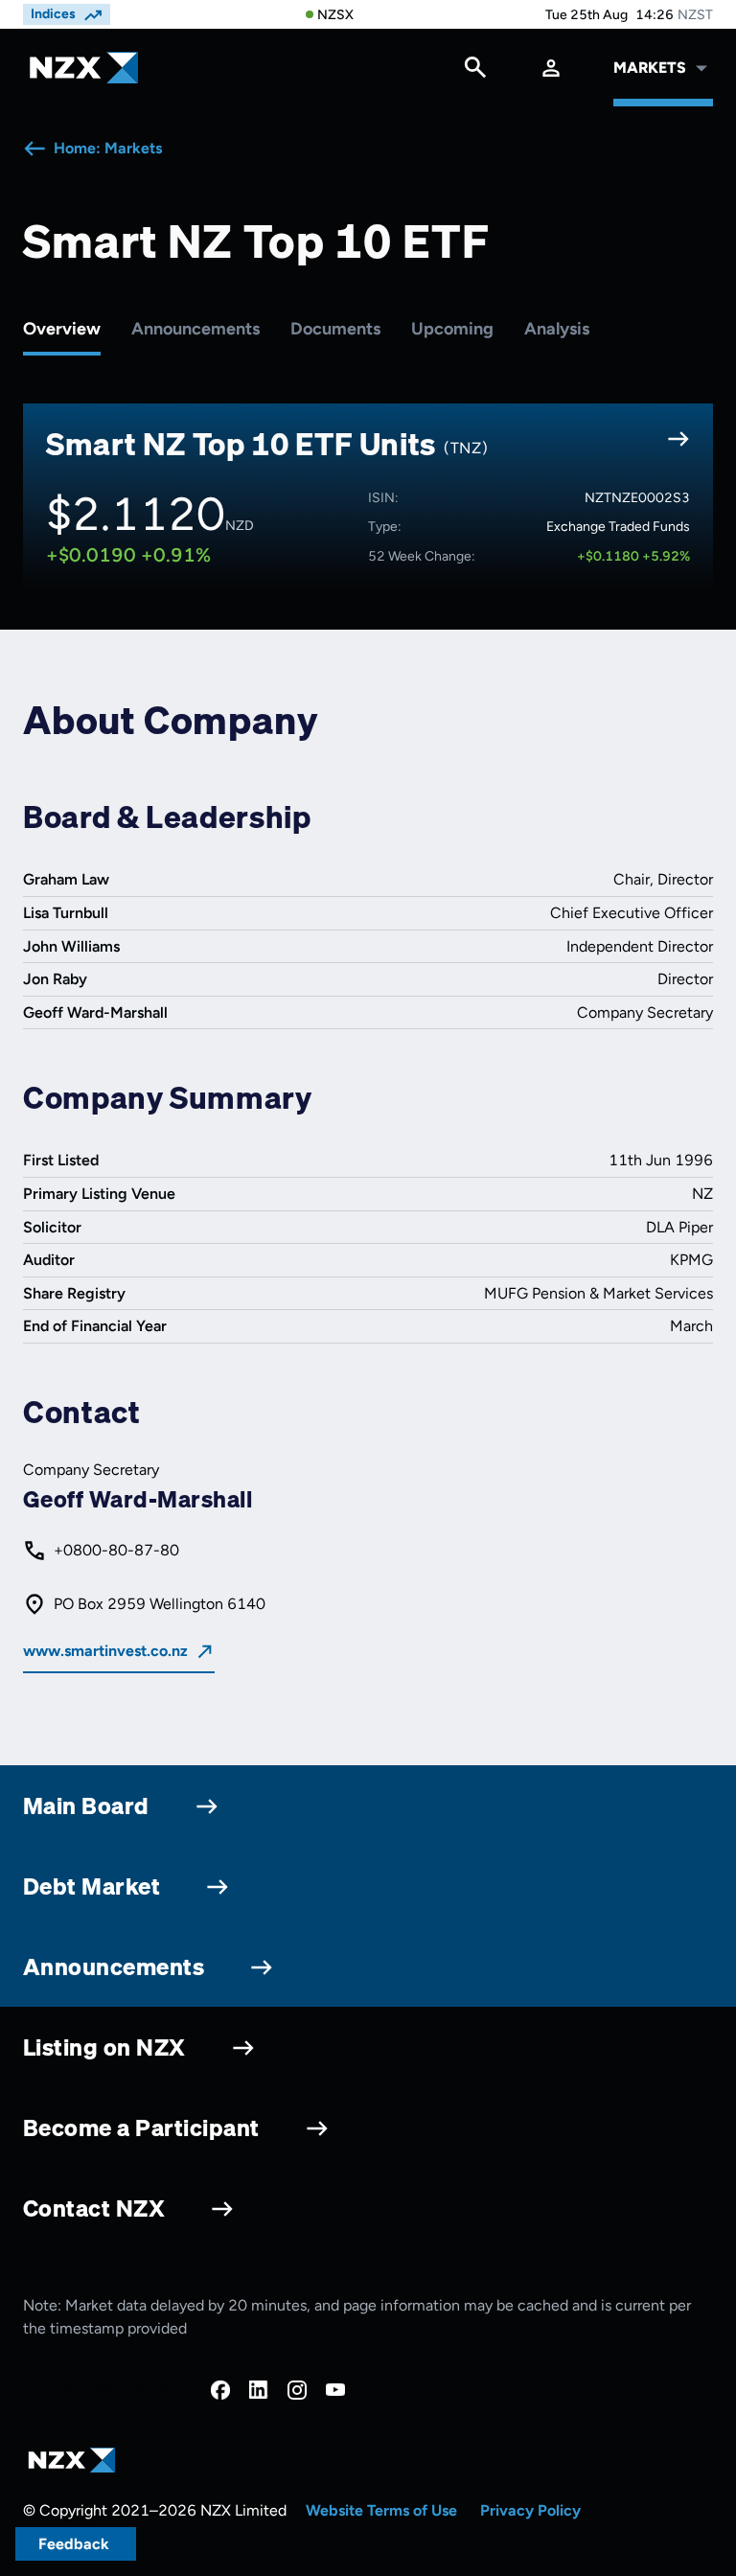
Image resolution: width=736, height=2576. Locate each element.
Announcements (195, 329)
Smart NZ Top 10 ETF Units (267, 444)
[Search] (475, 72)
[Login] (551, 68)
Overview (62, 329)
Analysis (557, 329)
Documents (335, 329)
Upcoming (452, 329)
